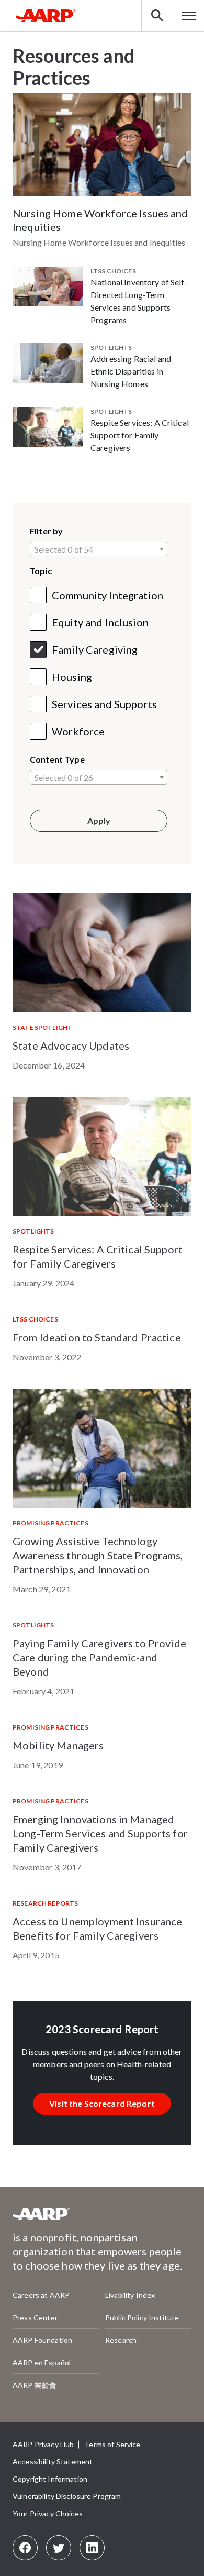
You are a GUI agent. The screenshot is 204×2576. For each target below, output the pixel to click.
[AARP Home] (46, 16)
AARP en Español (42, 2363)
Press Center (35, 2318)
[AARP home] (41, 2218)
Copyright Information (50, 2479)
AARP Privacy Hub (43, 2444)
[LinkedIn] (92, 2548)
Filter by (46, 531)
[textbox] (99, 549)
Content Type (57, 759)
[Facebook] (25, 2548)
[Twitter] (59, 2548)
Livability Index (130, 2295)
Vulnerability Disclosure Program (67, 2496)
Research (121, 2340)
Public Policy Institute (142, 2318)
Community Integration (107, 595)
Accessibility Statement (53, 2462)
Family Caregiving (95, 649)
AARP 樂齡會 (35, 2385)
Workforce (78, 731)
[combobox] (99, 549)
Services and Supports (104, 704)
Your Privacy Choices (48, 2513)
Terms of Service (112, 2444)
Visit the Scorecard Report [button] (102, 2103)
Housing (72, 677)
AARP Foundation (42, 2340)
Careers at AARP (41, 2295)
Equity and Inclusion (100, 622)
